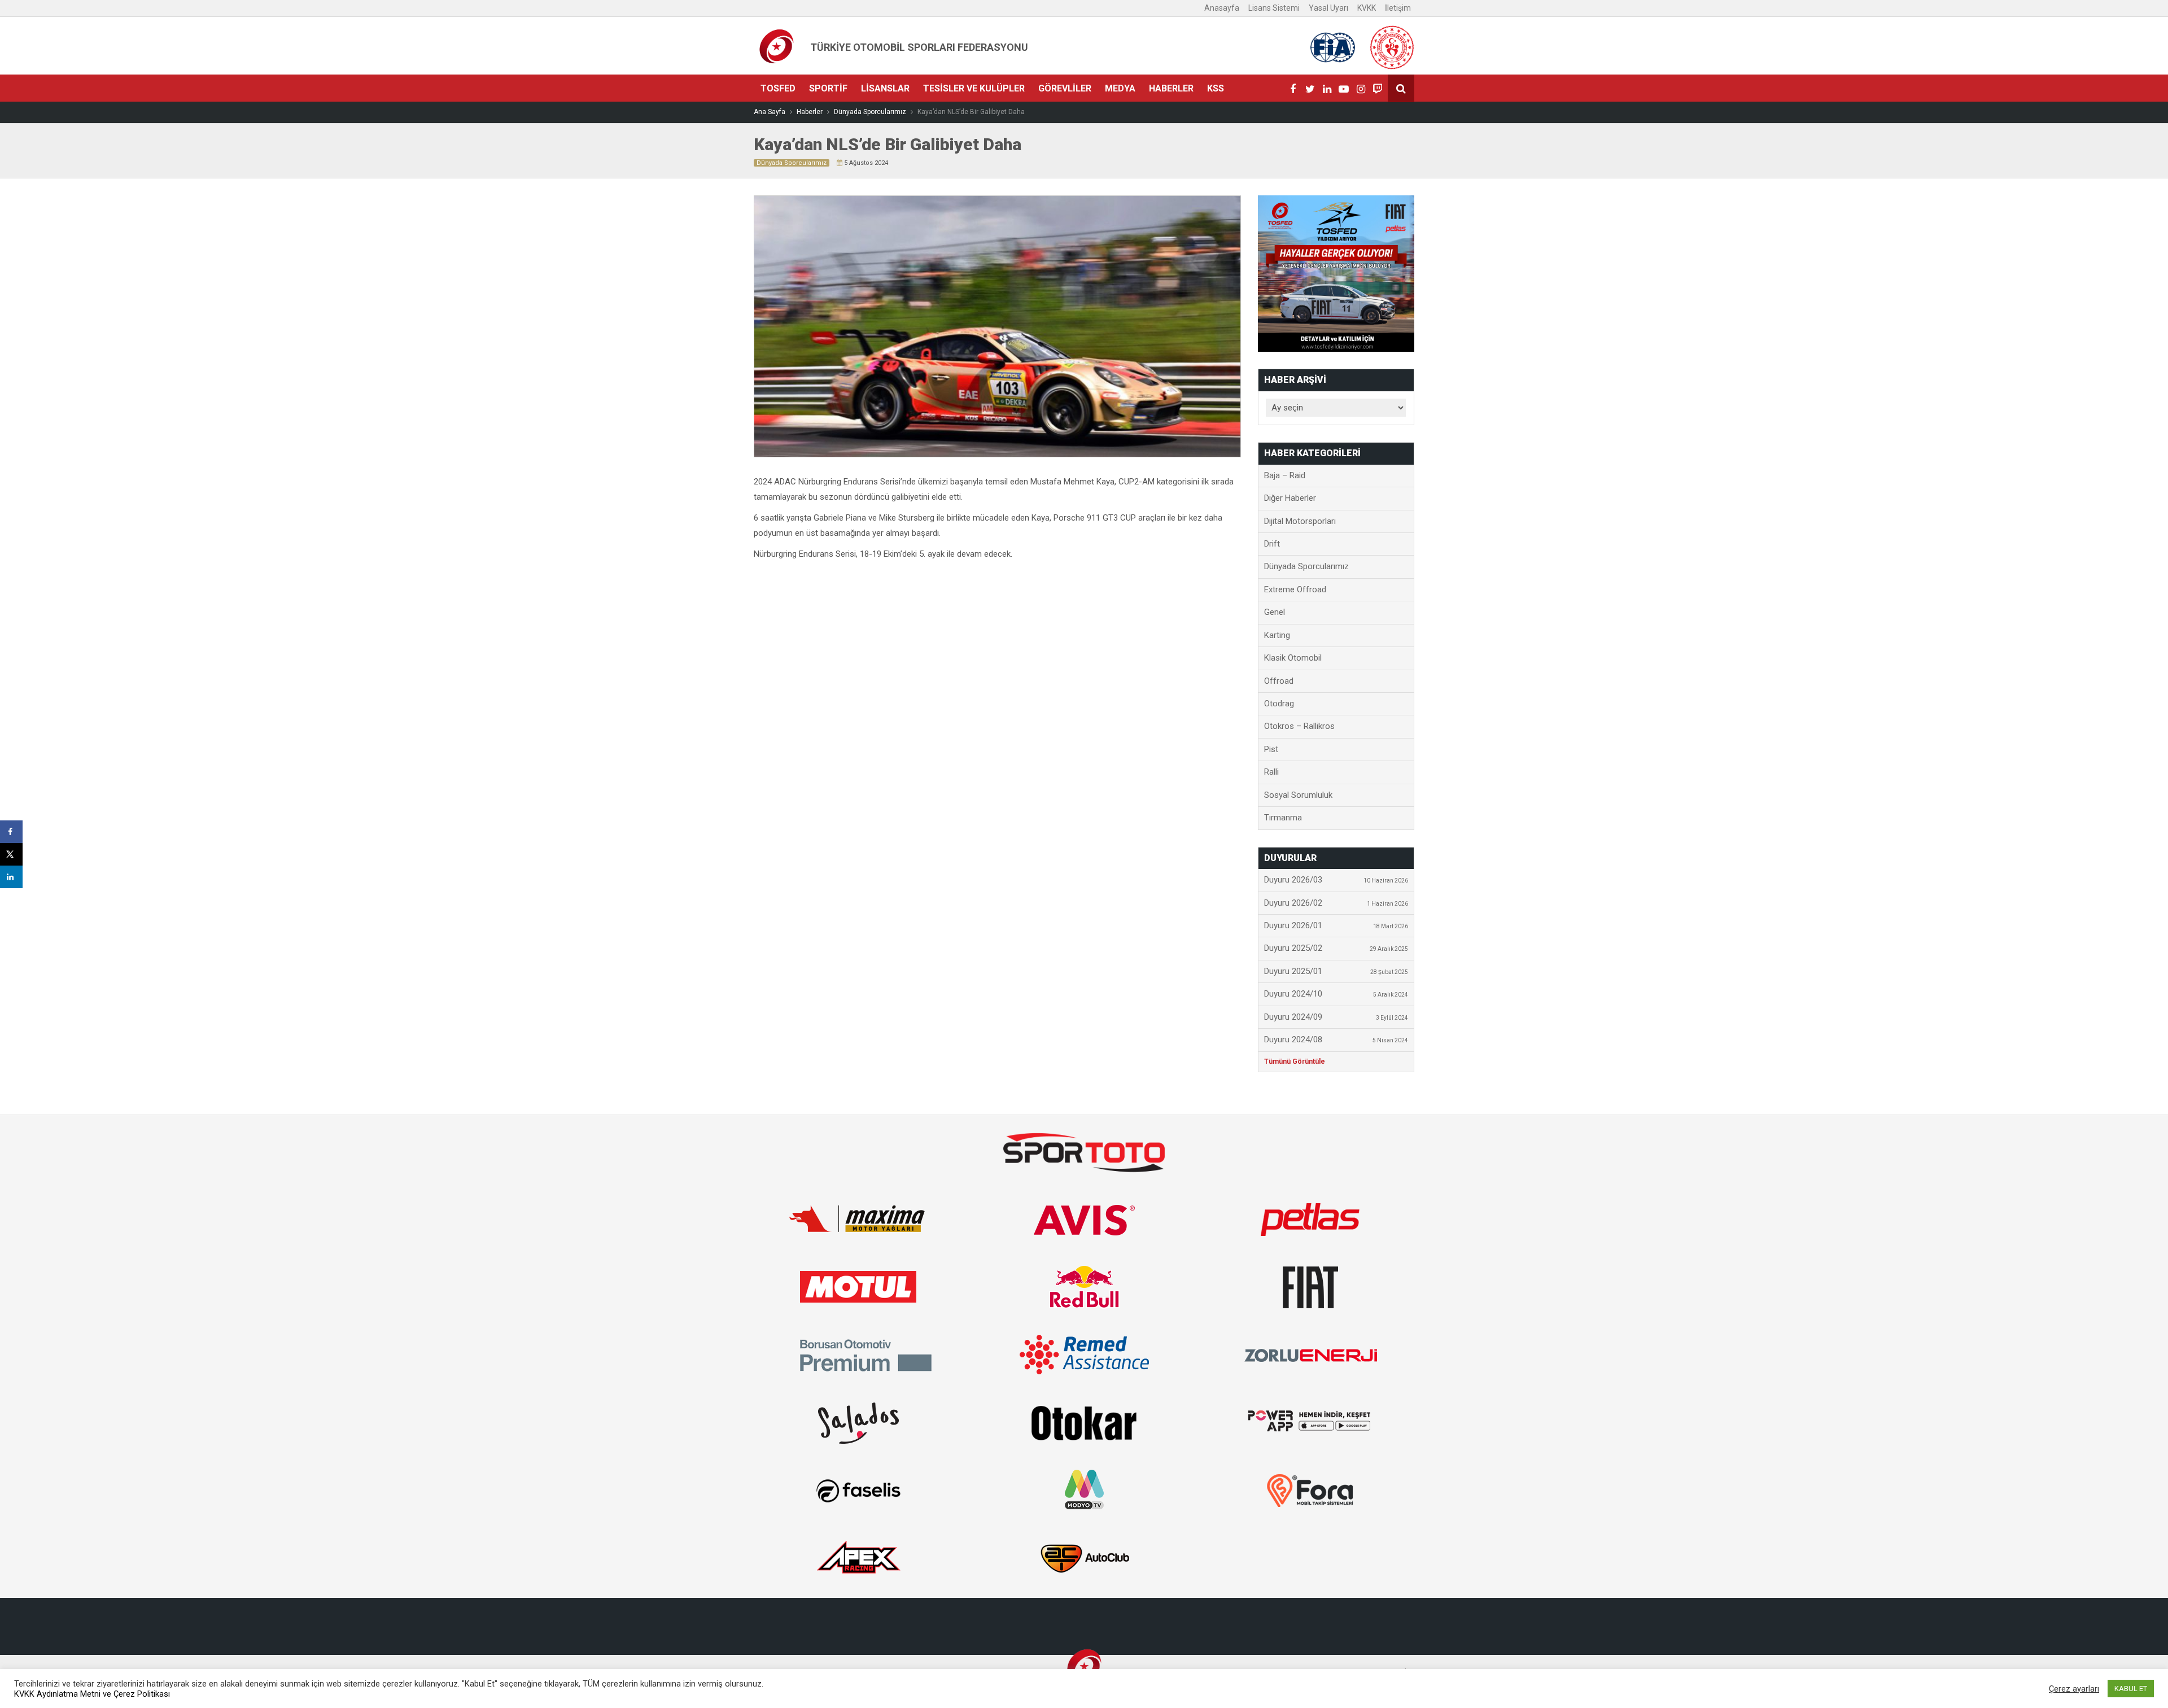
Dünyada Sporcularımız (792, 163)
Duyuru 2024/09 (1336, 1017)
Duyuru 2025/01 (1336, 971)
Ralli (1271, 772)
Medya (1120, 88)
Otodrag (1279, 704)
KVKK (1367, 8)
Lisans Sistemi (1274, 8)
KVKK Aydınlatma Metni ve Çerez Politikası (92, 1694)
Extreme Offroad (1295, 589)
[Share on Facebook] (11, 832)
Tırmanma (1283, 818)
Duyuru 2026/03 (1336, 880)
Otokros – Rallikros (1299, 726)
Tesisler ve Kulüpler (974, 88)
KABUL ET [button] (2131, 1689)
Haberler (1171, 88)
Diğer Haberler (1290, 498)
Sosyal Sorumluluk (1298, 795)
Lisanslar (885, 88)
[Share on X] (11, 854)
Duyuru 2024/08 (1336, 1039)
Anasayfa (1222, 8)
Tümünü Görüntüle (1295, 1062)
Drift (1272, 544)
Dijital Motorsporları (1300, 521)
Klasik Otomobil (1293, 658)
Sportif (828, 88)
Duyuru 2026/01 (1336, 925)
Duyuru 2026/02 (1336, 903)
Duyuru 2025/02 (1336, 948)
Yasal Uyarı (1328, 8)
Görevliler (1065, 88)
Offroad (1279, 681)
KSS (1216, 88)
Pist (1271, 749)
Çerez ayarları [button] (2074, 1689)
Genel (1275, 612)
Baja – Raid (1285, 475)
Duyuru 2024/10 (1336, 994)
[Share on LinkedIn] (11, 877)
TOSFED (778, 88)
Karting (1277, 635)
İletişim (1398, 8)
